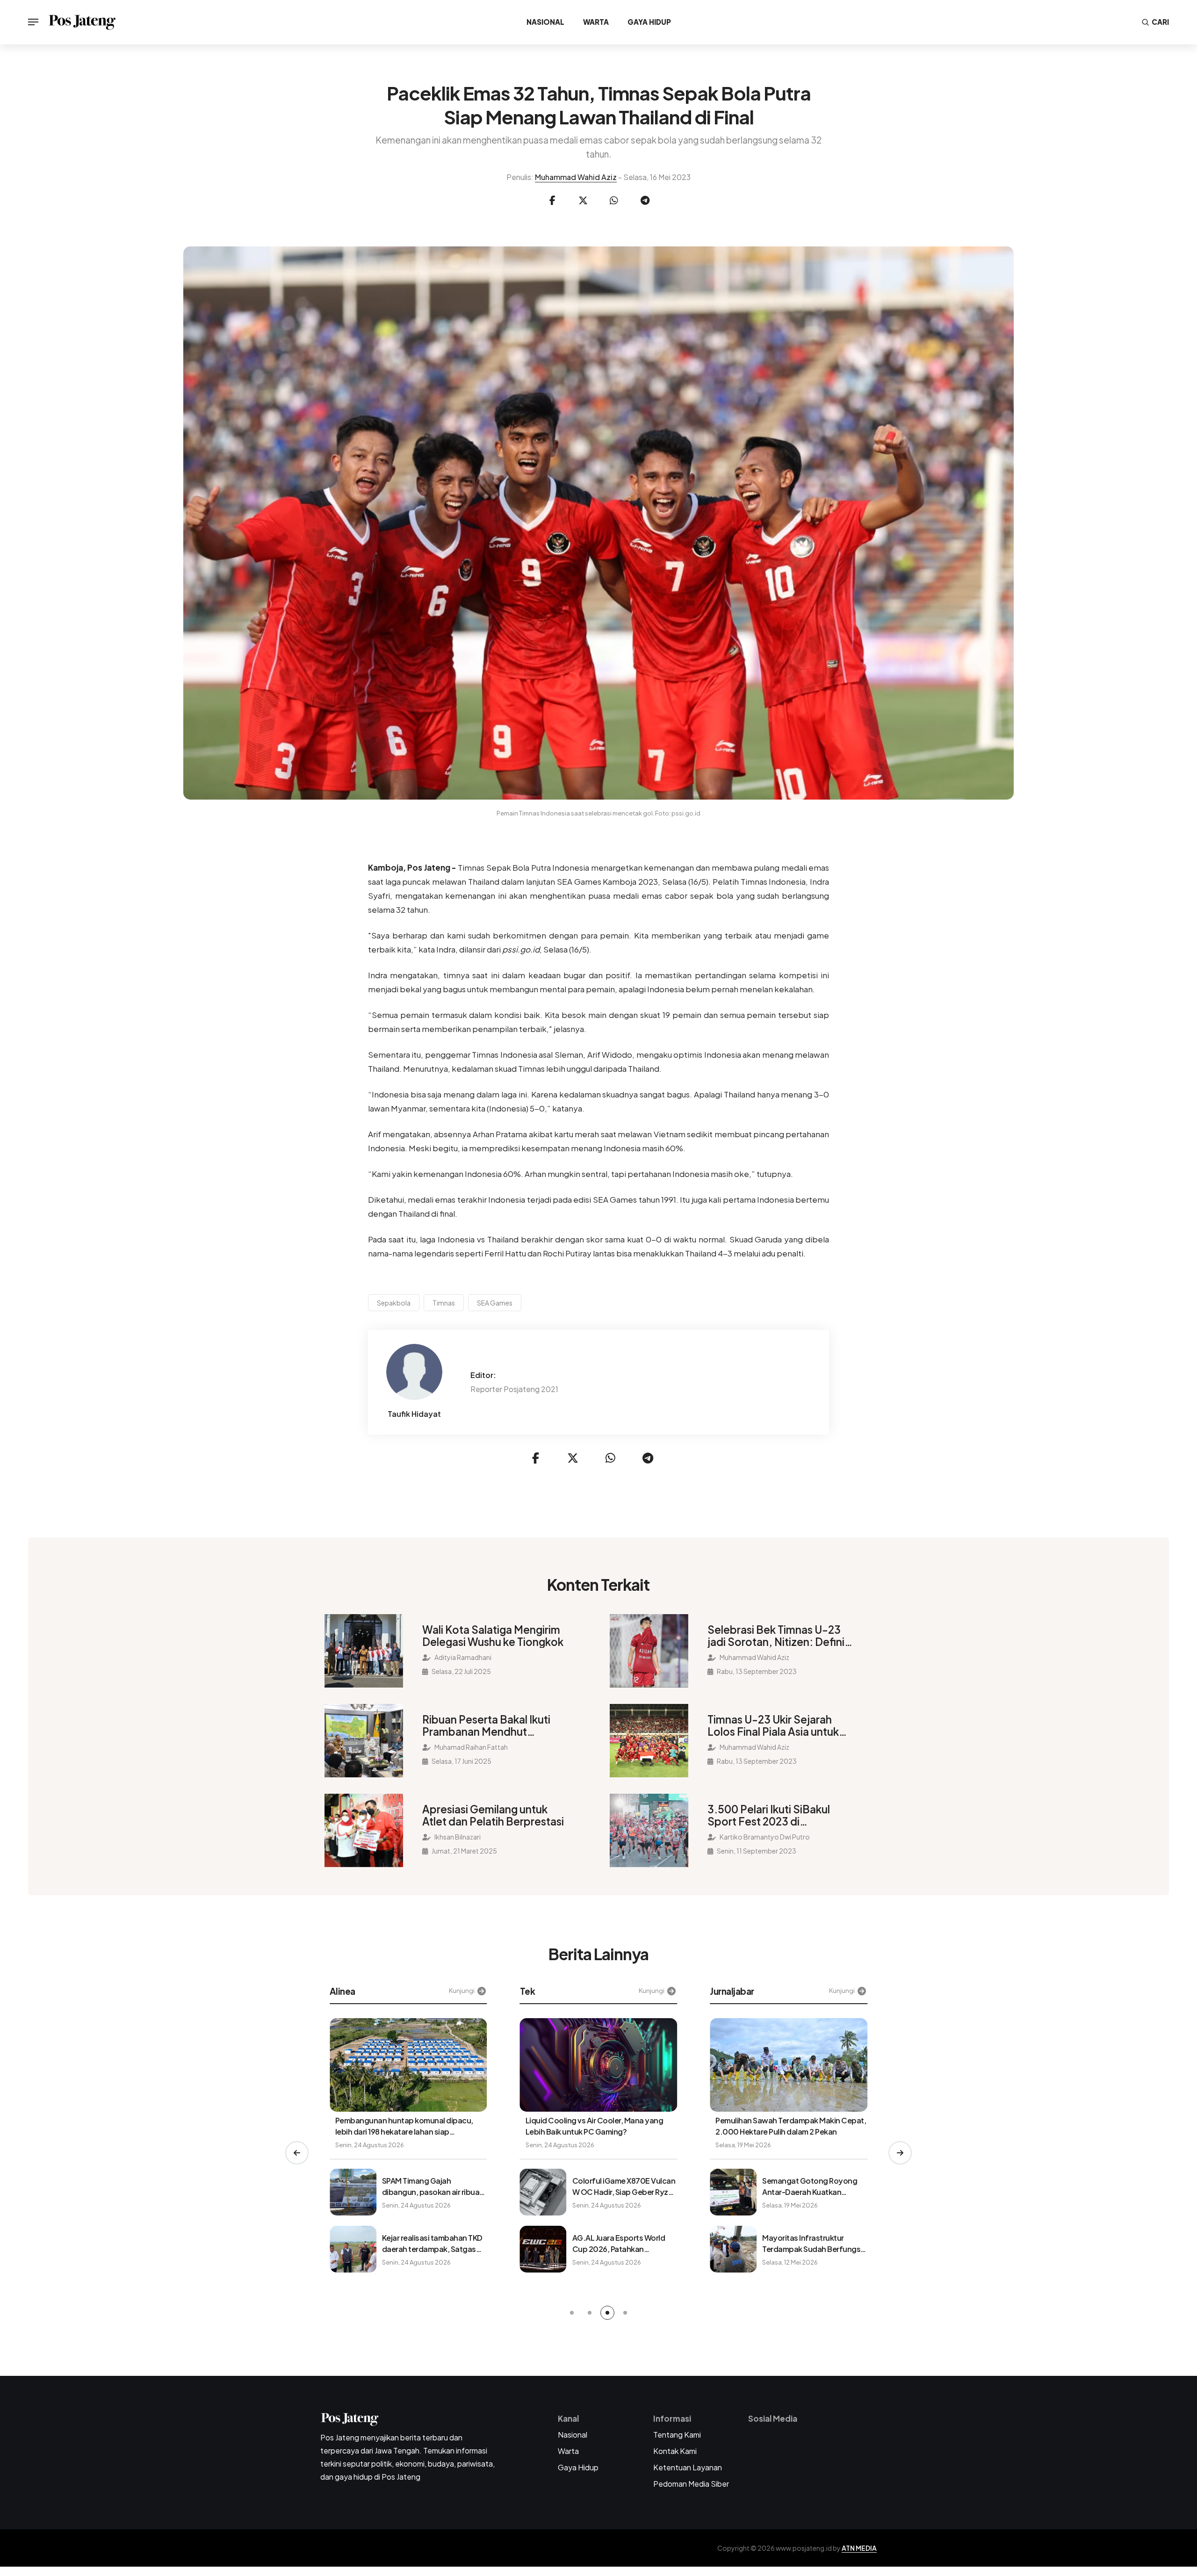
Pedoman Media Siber (691, 2484)
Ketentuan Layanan (688, 2467)
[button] (297, 2153)
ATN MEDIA (859, 2548)
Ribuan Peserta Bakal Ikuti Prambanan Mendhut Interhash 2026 (486, 1725)
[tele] (645, 201)
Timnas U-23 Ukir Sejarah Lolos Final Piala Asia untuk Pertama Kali (773, 1725)
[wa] (614, 201)
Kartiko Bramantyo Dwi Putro (764, 1837)
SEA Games (495, 1303)
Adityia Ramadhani (462, 1657)
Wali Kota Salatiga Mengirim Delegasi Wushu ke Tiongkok (493, 1636)
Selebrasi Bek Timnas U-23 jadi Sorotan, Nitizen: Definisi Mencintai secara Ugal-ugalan (780, 1636)
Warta (596, 22)
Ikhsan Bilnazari (457, 1837)
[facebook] (552, 201)
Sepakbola (394, 1303)
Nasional (545, 22)
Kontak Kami (675, 2451)
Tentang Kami (677, 2435)
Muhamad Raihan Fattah (471, 1747)
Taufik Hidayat (414, 1414)
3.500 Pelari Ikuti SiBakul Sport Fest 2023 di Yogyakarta (769, 1815)
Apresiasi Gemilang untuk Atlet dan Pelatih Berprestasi (493, 1815)
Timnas (444, 1303)
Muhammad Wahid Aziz (576, 177)
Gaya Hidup (649, 22)
